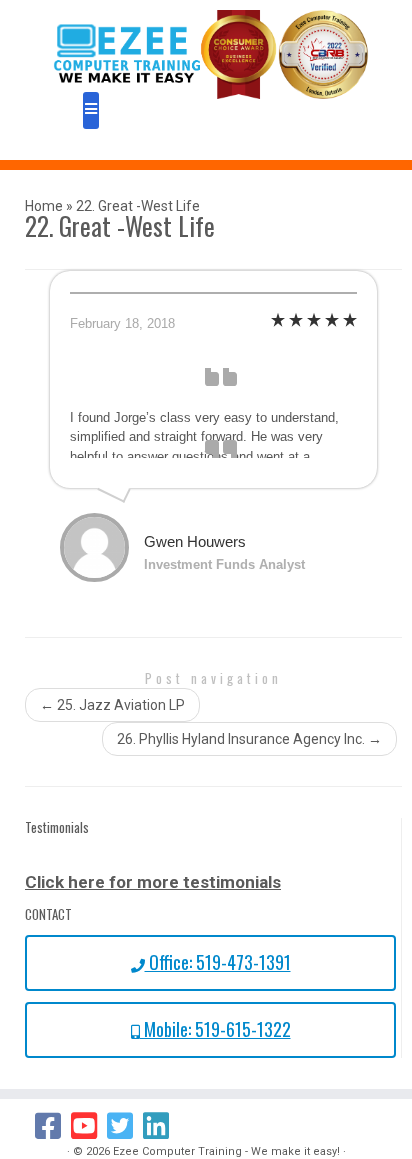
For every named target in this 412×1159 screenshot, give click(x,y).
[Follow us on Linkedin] (161, 1126)
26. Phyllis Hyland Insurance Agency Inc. (249, 739)
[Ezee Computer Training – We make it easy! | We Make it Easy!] (211, 54)
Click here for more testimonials (153, 882)
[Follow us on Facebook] (53, 1126)
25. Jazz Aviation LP (112, 705)
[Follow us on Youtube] (89, 1126)
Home (44, 206)
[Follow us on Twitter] (125, 1126)
